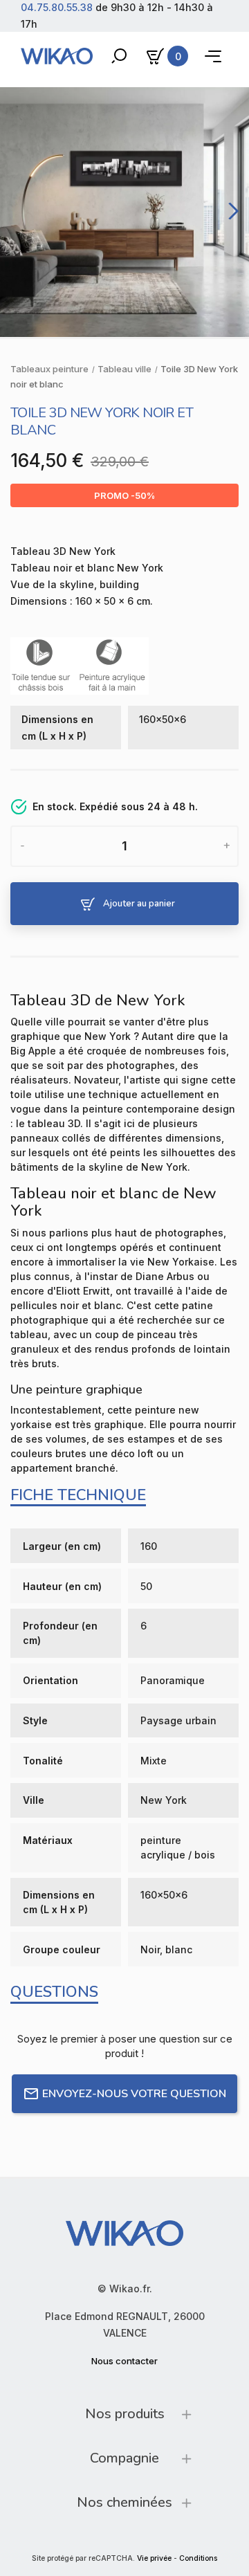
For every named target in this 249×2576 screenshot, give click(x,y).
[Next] (231, 211)
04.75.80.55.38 (57, 7)
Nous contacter (124, 2361)
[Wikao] (57, 56)
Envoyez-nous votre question (134, 2094)
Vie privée (154, 2558)
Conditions (198, 2558)
